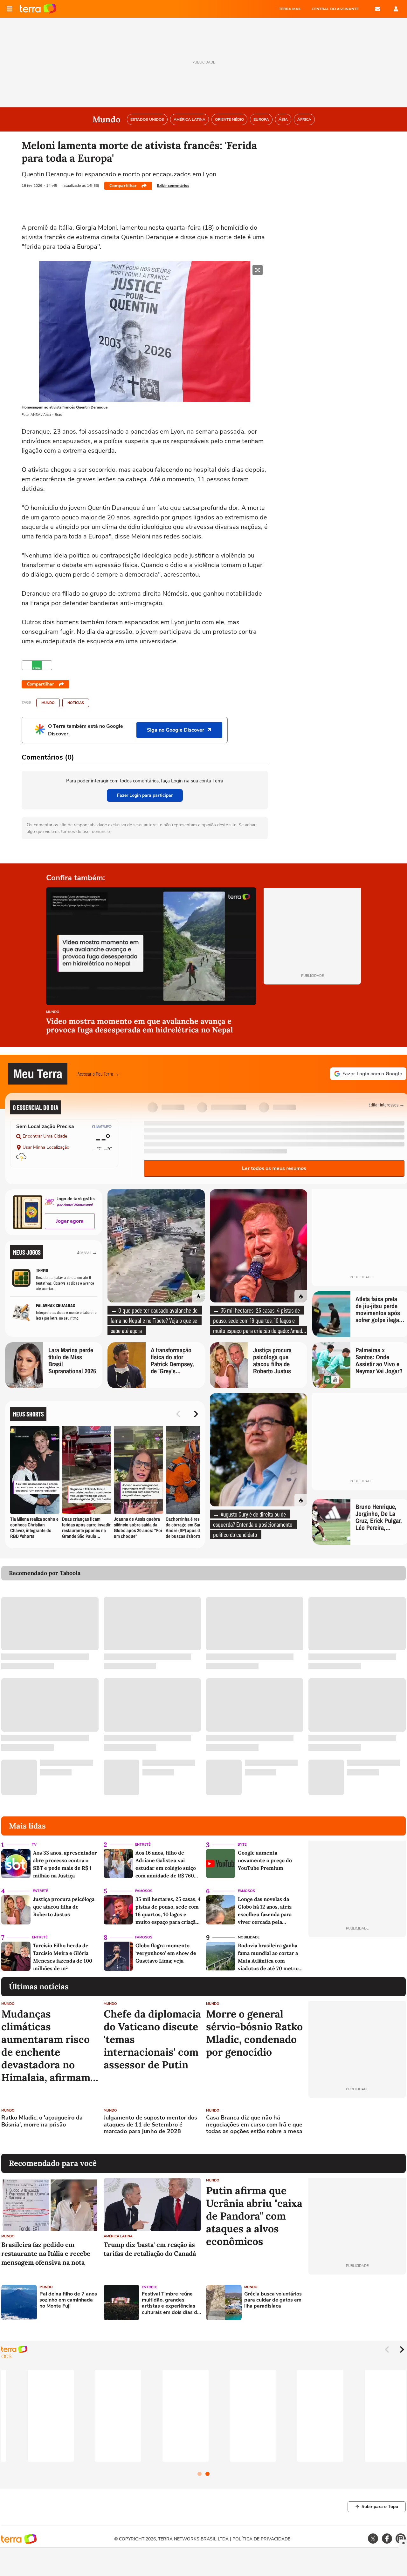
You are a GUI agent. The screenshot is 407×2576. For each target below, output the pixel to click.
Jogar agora (70, 1221)
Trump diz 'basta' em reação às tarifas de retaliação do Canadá (150, 2249)
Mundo (48, 703)
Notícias (76, 703)
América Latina (118, 2236)
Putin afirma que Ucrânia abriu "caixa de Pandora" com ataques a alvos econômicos (254, 2216)
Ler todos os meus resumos (274, 1168)
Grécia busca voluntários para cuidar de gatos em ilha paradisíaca (273, 2300)
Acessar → (87, 1252)
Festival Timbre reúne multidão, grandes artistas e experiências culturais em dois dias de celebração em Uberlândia (171, 2303)
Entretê (143, 1845)
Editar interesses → (386, 1104)
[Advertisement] (357, 2126)
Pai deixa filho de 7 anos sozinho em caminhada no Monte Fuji (68, 2300)
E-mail (378, 9)
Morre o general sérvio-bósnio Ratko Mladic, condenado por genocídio (254, 2033)
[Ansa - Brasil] (37, 665)
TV (34, 1845)
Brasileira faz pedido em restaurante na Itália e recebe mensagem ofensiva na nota (46, 2253)
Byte (242, 1845)
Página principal (38, 9)
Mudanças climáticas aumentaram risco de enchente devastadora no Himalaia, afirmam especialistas (46, 2046)
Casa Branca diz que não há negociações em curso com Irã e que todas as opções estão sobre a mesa (254, 2125)
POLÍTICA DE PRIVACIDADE (261, 2539)
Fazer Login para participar (145, 795)
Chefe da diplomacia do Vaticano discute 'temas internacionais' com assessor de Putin (152, 2039)
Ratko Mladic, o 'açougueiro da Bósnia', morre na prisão (42, 2121)
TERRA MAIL (290, 9)
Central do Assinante (335, 9)
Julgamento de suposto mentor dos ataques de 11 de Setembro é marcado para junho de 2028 (150, 2125)
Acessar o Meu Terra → (98, 1074)
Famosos (144, 1891)
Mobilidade (249, 1937)
